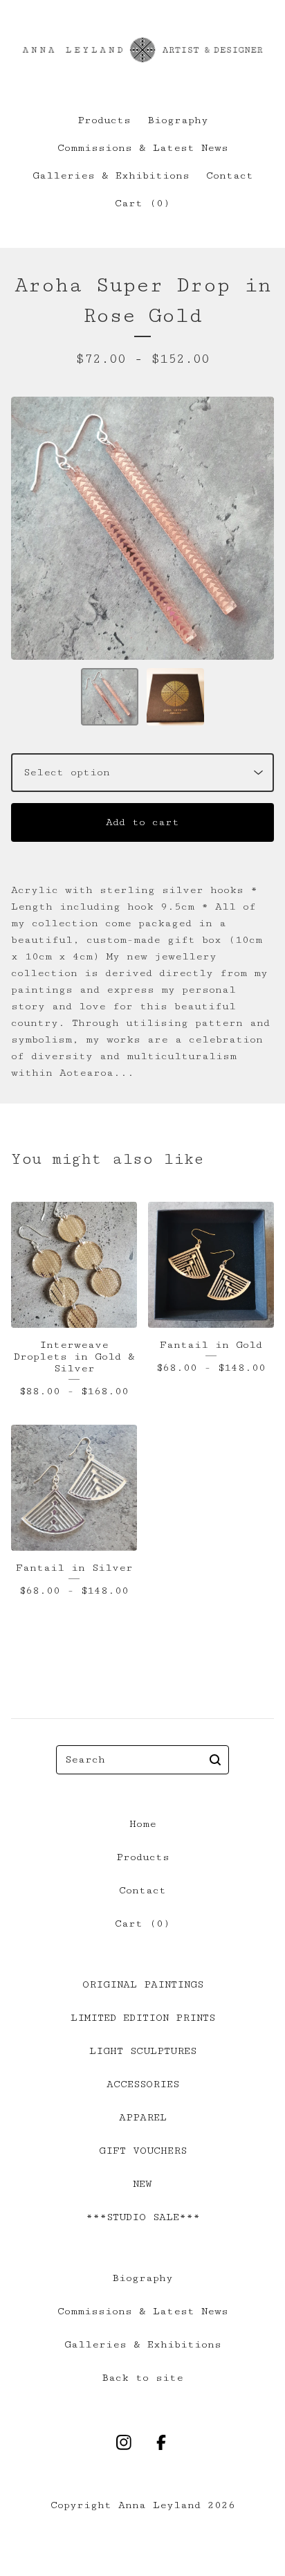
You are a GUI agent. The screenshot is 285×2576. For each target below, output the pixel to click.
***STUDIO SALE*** (143, 2217)
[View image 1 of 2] (110, 697)
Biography (178, 120)
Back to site (142, 2378)
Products (104, 120)
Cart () (142, 203)
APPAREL (143, 2117)
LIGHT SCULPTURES (143, 2051)
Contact (230, 175)
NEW (142, 2184)
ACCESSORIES (143, 2084)
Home (143, 1824)
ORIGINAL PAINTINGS (143, 1984)
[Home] (142, 50)
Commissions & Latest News (143, 148)
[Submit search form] (215, 1760)
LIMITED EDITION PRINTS (143, 2018)
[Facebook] (161, 2442)
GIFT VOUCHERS (143, 2151)
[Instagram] (124, 2442)
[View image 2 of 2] (175, 697)
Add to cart (142, 822)
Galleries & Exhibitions (111, 175)
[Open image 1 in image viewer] (142, 528)
